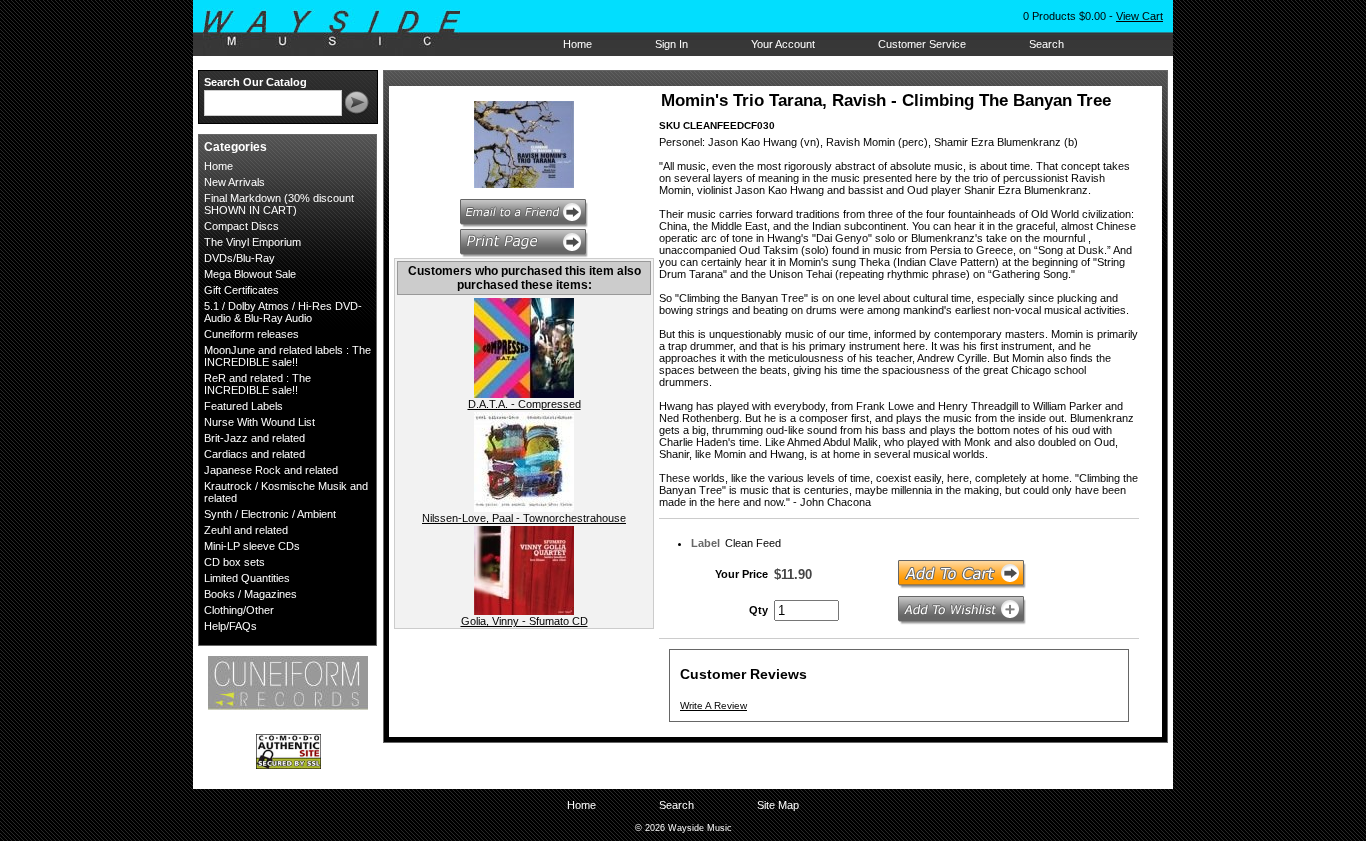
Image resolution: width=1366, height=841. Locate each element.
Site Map (778, 805)
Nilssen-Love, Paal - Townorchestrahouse (524, 518)
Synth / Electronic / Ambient (270, 514)
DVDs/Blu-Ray (239, 258)
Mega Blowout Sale (250, 274)
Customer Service (922, 44)
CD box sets (234, 562)
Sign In (671, 44)
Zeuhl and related (246, 530)
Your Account (783, 44)
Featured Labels (243, 406)
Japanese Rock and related (271, 470)
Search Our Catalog (255, 82)
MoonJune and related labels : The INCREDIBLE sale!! (287, 356)
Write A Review (713, 705)
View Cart (1139, 16)
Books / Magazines (250, 594)
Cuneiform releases (251, 334)
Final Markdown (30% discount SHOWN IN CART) (279, 204)
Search (1046, 44)
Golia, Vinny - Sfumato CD (524, 621)
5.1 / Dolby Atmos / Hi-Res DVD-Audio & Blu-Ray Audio (283, 312)
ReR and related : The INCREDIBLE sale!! (257, 384)
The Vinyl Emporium (252, 242)
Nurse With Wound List (259, 422)
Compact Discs (241, 226)
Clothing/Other (239, 610)
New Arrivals (234, 182)
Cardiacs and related (254, 454)
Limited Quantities (247, 578)
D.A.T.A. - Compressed (524, 404)
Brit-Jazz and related (254, 438)
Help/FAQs (230, 626)
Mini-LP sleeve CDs (252, 546)
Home (577, 44)
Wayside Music (341, 29)
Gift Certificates (241, 290)
